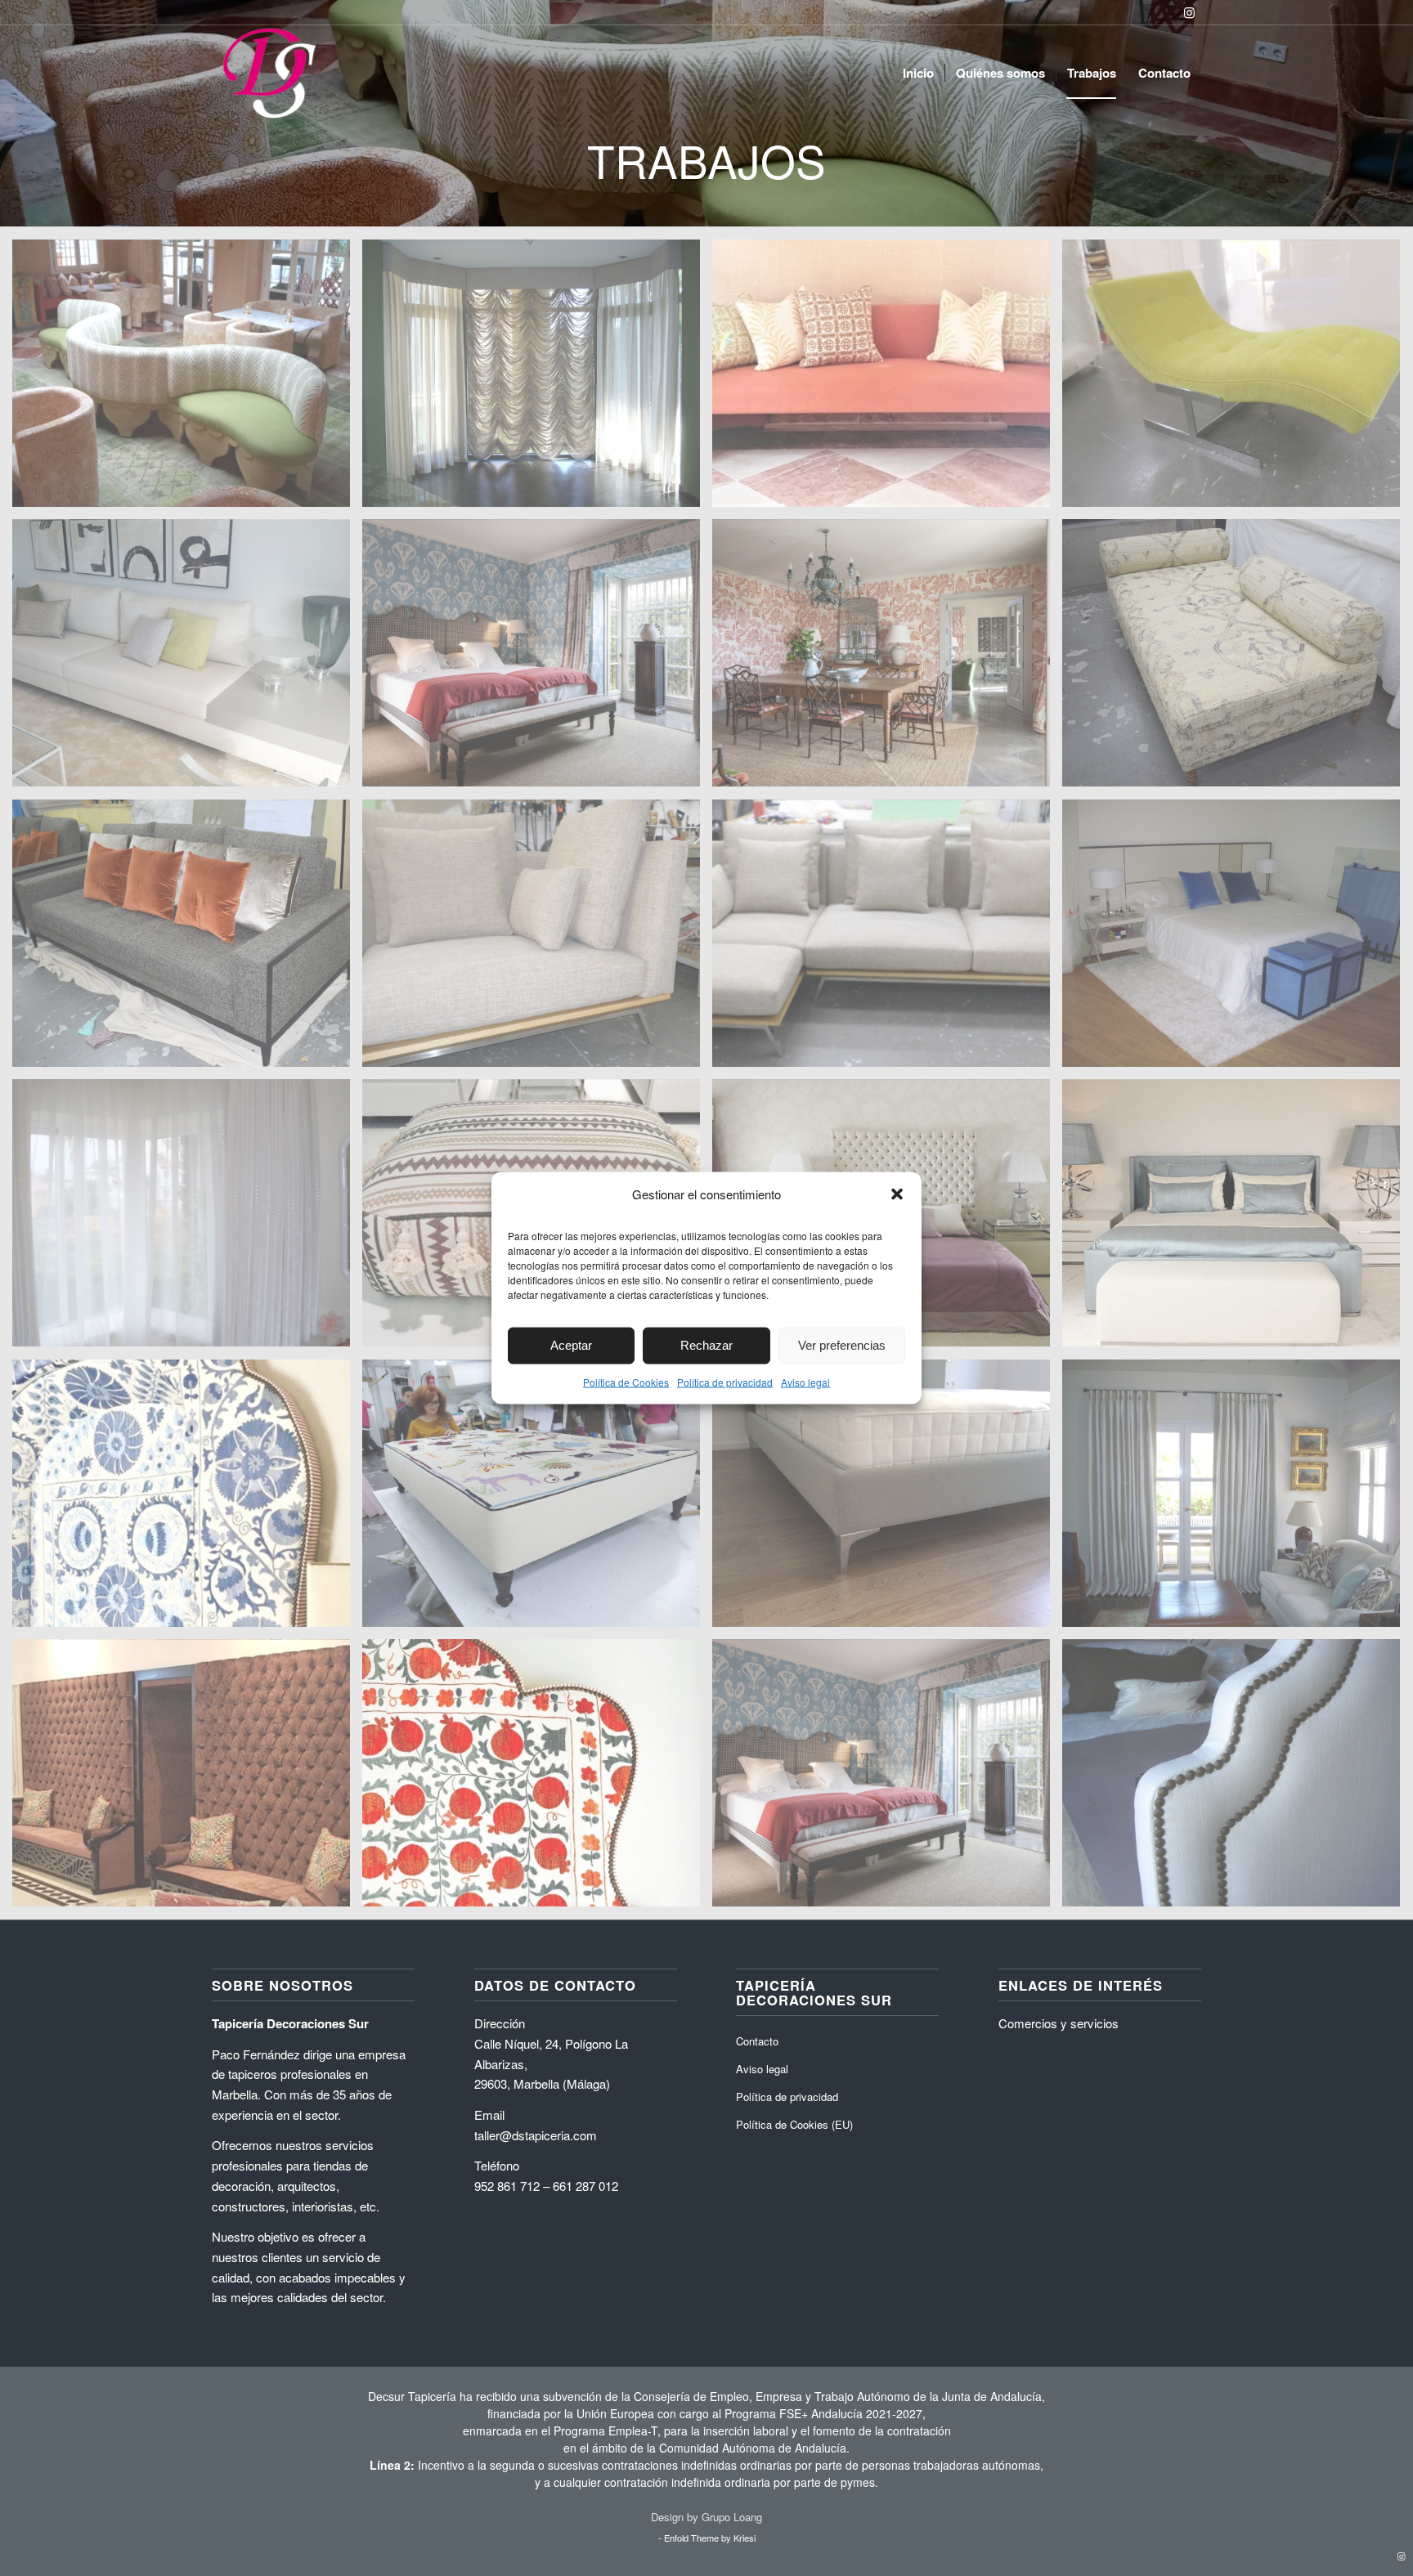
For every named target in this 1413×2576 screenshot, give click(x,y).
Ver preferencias (842, 1345)
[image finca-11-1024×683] (887, 659)
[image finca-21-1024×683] (537, 659)
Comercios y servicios (1059, 2023)
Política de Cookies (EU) (794, 2124)
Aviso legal (805, 1381)
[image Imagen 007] (537, 380)
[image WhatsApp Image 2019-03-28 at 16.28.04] (537, 1500)
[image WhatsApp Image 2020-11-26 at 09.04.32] (537, 1779)
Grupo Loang (732, 2517)
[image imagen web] (187, 1779)
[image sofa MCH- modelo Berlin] (887, 380)
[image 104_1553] (1237, 1500)
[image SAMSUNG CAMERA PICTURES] (1237, 380)
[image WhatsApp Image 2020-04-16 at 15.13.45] (187, 1500)
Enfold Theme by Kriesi (710, 2538)
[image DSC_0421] (187, 940)
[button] (897, 1194)
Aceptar (571, 1345)
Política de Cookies (626, 1381)
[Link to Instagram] (1189, 12)
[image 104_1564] (187, 1219)
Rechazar (706, 1345)
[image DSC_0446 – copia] (1237, 659)
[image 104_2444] (1237, 940)
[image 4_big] (1237, 1219)
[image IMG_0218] (887, 1500)
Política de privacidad (725, 1381)
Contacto (757, 2041)
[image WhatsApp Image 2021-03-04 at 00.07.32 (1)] (187, 380)
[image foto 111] (1237, 1779)
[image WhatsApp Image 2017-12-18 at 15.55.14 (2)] (187, 659)
